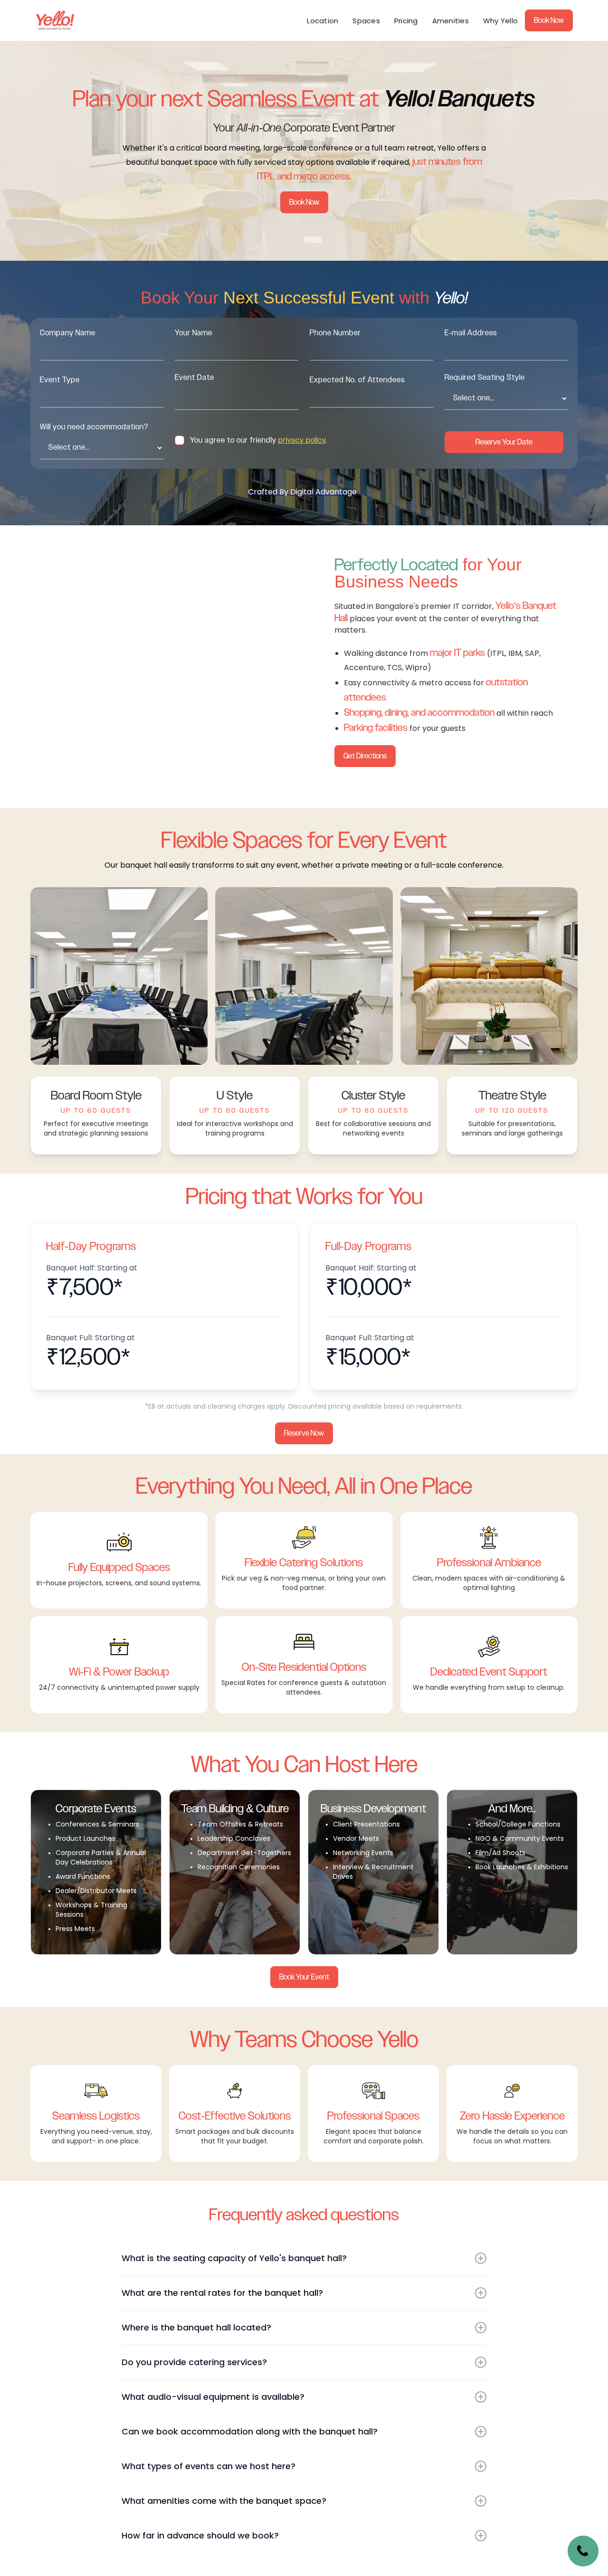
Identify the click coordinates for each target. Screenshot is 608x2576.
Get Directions (365, 756)
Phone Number (335, 333)
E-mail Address (471, 333)
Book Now (549, 20)
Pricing (406, 21)
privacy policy (302, 440)
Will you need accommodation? (94, 427)
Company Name (68, 333)
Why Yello (500, 21)
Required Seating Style (485, 378)
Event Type (60, 380)
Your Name (194, 333)
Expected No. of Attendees (357, 380)
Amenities (451, 21)
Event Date (195, 378)
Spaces (366, 21)
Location (323, 21)
